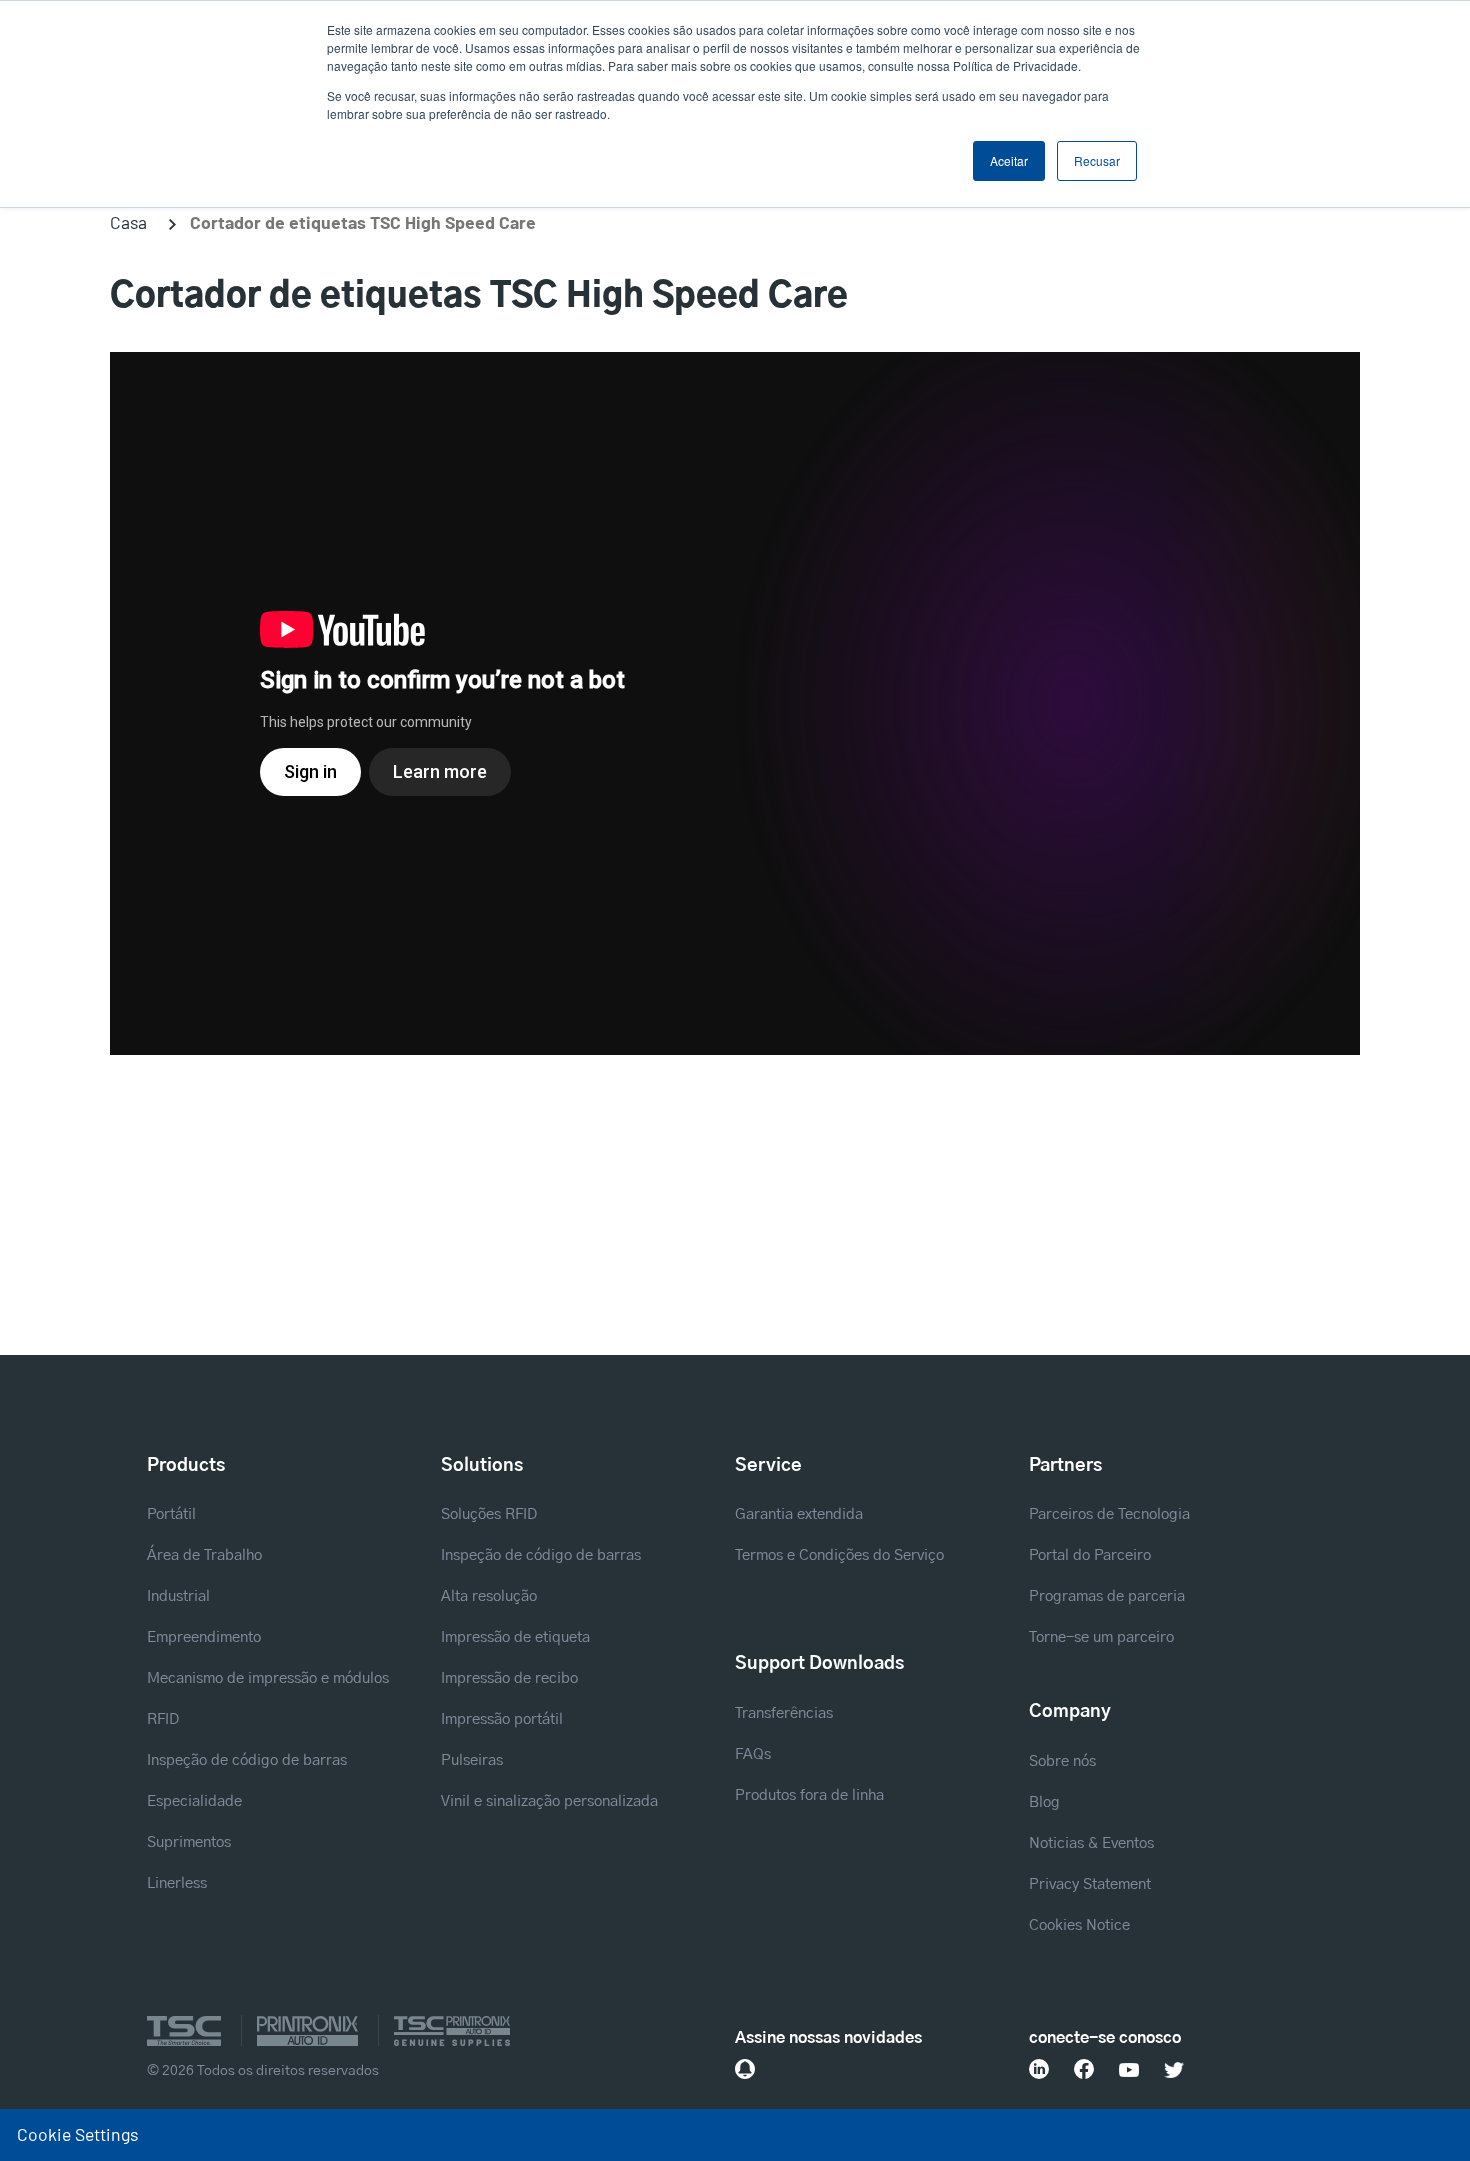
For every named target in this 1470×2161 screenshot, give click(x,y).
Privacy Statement (1090, 1884)
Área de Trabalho (204, 1555)
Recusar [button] (1097, 160)
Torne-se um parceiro (1101, 1637)
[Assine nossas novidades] (745, 2069)
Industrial (178, 1596)
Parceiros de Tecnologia (1109, 1514)
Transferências (784, 1713)
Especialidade (194, 1801)
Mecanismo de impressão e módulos (268, 1678)
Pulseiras (472, 1760)
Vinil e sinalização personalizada (549, 1801)
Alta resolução (489, 1596)
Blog (1044, 1802)
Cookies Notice (1079, 1925)
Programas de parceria (1107, 1596)
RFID (163, 1719)
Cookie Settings (77, 2134)
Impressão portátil (502, 1719)
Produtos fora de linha (809, 1795)
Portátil (171, 1514)
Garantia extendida (799, 1514)
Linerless (177, 1883)
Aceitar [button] (1009, 160)
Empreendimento (204, 1637)
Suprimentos (189, 1842)
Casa (128, 222)
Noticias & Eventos (1091, 1843)
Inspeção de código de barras (247, 1760)
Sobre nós (1062, 1761)
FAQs (753, 1754)
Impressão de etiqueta (515, 1637)
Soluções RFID (489, 1514)
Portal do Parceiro (1090, 1555)
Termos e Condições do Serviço (839, 1555)
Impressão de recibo (509, 1678)
